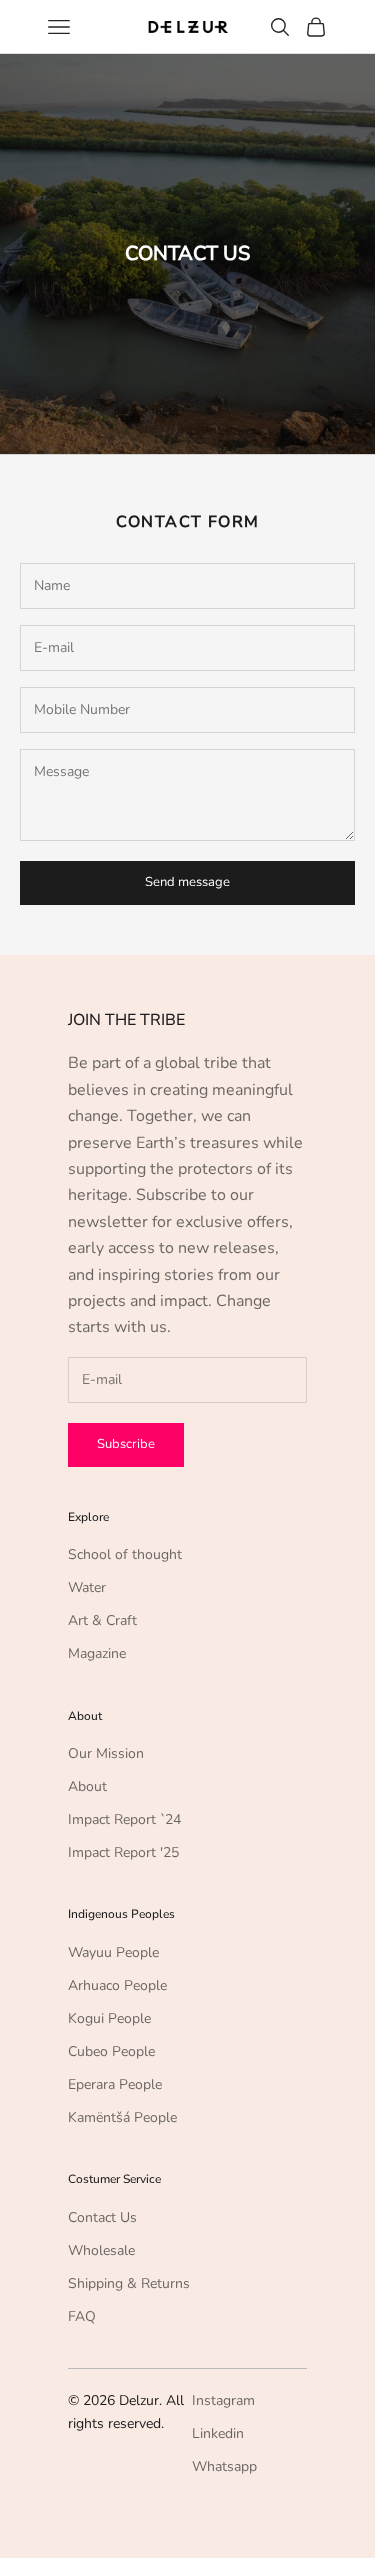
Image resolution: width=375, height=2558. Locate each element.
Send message (187, 882)
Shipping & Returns (129, 2283)
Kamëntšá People (122, 2117)
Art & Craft (102, 1620)
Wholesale (101, 2250)
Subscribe (126, 1444)
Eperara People (115, 2084)
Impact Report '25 (123, 1852)
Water (87, 1587)
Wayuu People (113, 1952)
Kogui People (109, 2018)
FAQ (82, 2316)
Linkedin (218, 2433)
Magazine (97, 1653)
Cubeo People (111, 2051)
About (87, 1786)
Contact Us (102, 2217)
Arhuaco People (117, 1985)
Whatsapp (224, 2466)
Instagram (223, 2400)
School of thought (125, 1554)
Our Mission (106, 1753)
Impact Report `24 (124, 1819)
